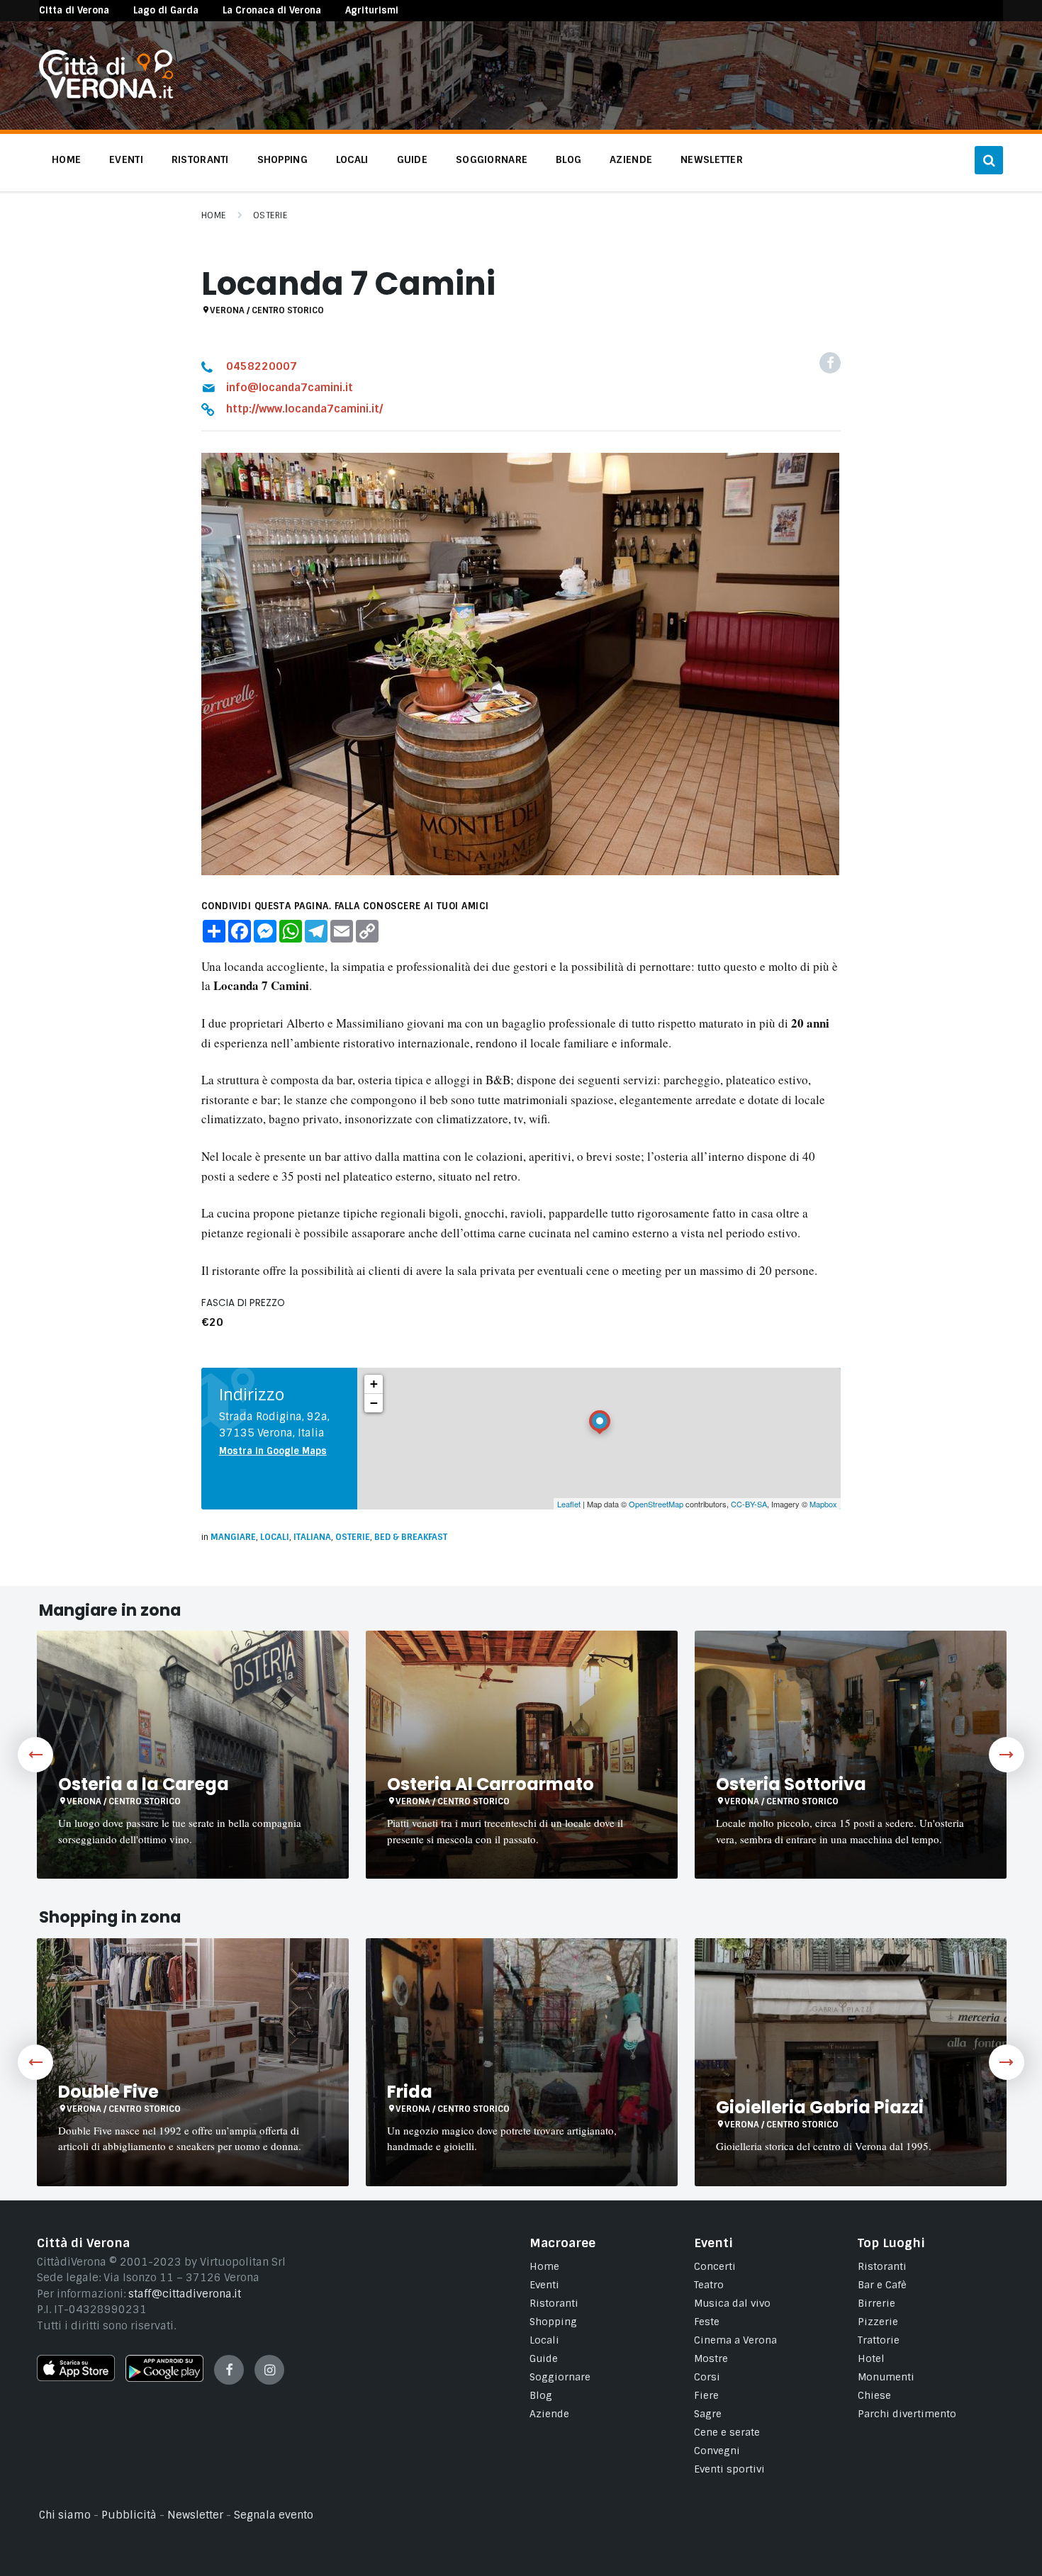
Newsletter (195, 2515)
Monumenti (886, 2377)
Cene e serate (727, 2432)
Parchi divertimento (907, 2414)
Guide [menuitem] (412, 159)
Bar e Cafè (882, 2285)
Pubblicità (129, 2515)
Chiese (874, 2395)
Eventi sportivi (729, 2469)
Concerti (715, 2266)
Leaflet (569, 1504)
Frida (410, 2092)
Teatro (709, 2285)
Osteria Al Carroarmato (491, 1784)
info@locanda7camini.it (290, 388)
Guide (544, 2358)
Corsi (707, 2377)
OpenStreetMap (656, 1504)
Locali (275, 1537)
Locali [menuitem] (352, 159)
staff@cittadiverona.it (185, 2294)
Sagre (708, 2414)
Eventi (544, 2285)
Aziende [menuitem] (631, 159)
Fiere (706, 2395)
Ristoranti (554, 2303)
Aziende (549, 2414)
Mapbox (823, 1504)
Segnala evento (274, 2515)
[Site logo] (106, 95)
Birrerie (876, 2303)
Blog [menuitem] (568, 159)
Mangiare (233, 1537)
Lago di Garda (166, 10)
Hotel (871, 2358)
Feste (707, 2322)
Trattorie (879, 2340)
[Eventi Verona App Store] (76, 2378)
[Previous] (35, 1755)
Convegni (717, 2451)
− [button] (374, 1403)
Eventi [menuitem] (126, 159)
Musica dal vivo (732, 2303)
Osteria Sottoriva (791, 1784)
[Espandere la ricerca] (989, 160)
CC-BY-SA (749, 1504)
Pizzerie (878, 2322)
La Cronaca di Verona (272, 10)
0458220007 (262, 366)
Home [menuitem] (66, 159)
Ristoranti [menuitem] (200, 159)
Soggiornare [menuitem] (492, 159)
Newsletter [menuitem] (712, 159)
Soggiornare (560, 2377)
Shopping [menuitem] (282, 159)
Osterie (270, 215)
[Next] (1007, 1755)
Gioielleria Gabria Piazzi (820, 2107)
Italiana (312, 1537)
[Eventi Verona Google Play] (164, 2378)
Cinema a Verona (735, 2340)
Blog (541, 2395)
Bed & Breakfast (411, 1537)
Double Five (108, 2092)
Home (214, 215)
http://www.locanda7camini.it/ (304, 409)
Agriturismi (372, 10)
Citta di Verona (74, 10)
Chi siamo (65, 2515)
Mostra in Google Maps (273, 1451)
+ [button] (374, 1384)
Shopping (553, 2322)
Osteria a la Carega (144, 1784)
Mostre (711, 2358)
